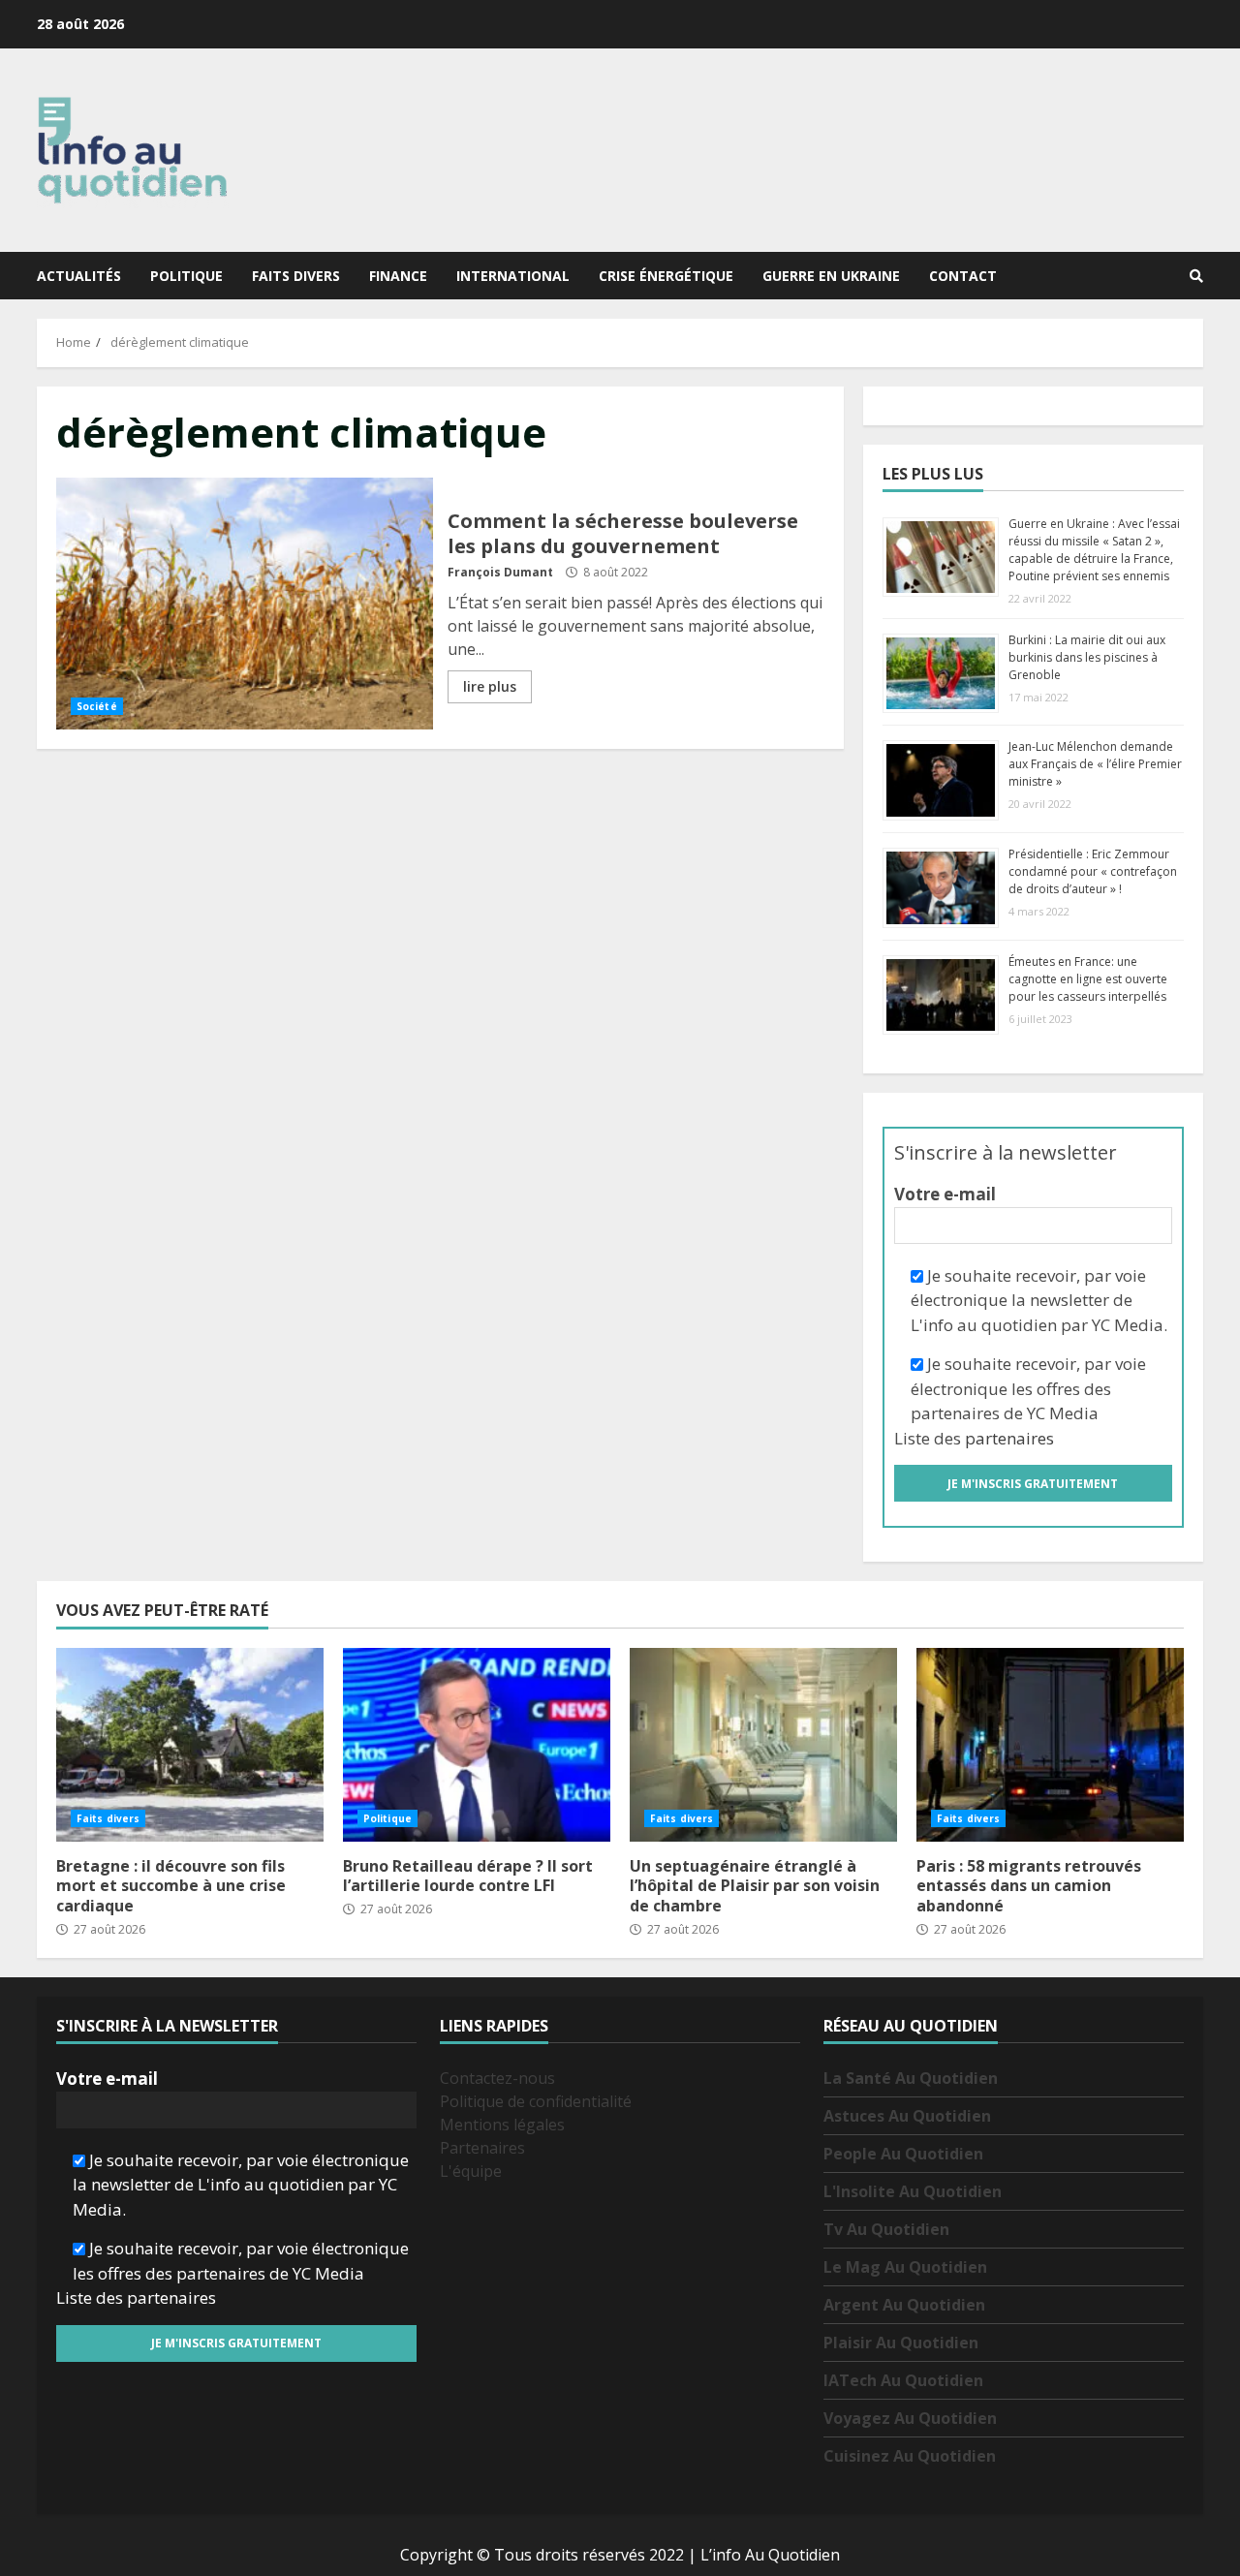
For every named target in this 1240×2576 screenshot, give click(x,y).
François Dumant (500, 572)
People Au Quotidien (903, 2154)
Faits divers (296, 276)
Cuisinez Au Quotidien (910, 2456)
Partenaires (482, 2148)
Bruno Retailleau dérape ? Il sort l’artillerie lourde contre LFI (477, 1745)
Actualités (79, 276)
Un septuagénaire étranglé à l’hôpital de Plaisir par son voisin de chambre (763, 1745)
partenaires (1009, 1438)
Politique (186, 276)
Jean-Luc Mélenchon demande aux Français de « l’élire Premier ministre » (1095, 764)
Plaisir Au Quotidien (901, 2343)
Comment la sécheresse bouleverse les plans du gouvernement (245, 604)
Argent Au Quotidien (904, 2305)
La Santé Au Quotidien (911, 2078)
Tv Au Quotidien (886, 2229)
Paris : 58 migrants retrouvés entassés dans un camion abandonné (1050, 1745)
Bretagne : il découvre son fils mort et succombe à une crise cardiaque (190, 1745)
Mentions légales (502, 2125)
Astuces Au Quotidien (907, 2116)
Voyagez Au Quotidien (910, 2418)
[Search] (1196, 276)
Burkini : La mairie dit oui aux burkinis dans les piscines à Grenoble (1087, 657)
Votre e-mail (945, 1194)
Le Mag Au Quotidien (905, 2267)
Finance (398, 276)
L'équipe (471, 2171)
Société (97, 706)
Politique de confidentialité (536, 2101)
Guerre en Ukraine (831, 276)
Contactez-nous (497, 2078)
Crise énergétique (666, 276)
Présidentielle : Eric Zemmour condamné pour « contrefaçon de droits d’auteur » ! (1093, 871)
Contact (963, 276)
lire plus (490, 686)
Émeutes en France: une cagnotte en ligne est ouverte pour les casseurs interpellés (1088, 979)
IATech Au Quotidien (903, 2380)
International (513, 276)
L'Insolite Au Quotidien (913, 2191)
